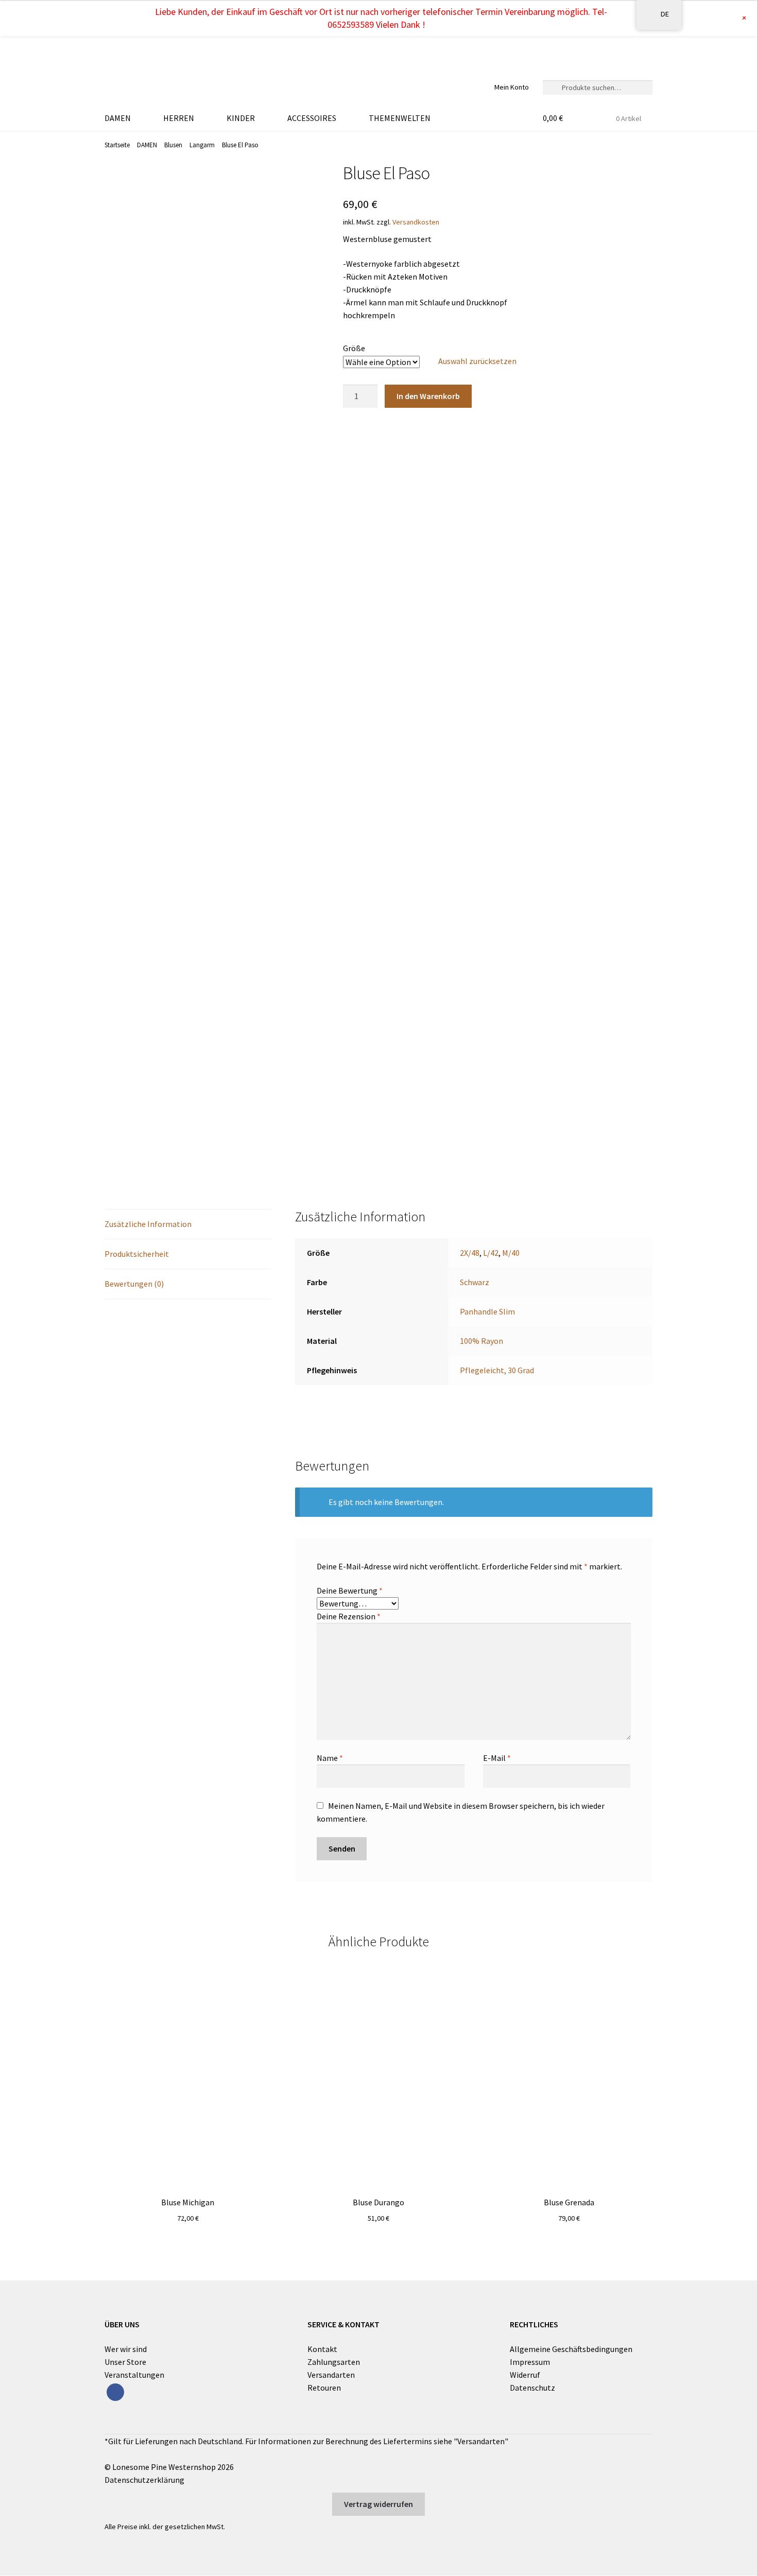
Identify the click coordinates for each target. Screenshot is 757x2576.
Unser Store (125, 2362)
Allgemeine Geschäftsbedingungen (571, 2349)
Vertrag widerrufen (378, 2504)
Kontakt (322, 2349)
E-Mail (497, 1758)
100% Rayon (481, 1341)
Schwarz (475, 1282)
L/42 (491, 1253)
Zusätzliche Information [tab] (148, 1224)
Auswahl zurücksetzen (477, 361)
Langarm (202, 145)
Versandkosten (416, 222)
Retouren (324, 2388)
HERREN (179, 118)
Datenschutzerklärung (144, 2480)
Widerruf (525, 2375)
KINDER (241, 118)
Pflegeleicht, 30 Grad (497, 1370)
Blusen (173, 145)
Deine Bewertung (350, 1590)
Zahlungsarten (334, 2362)
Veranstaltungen (134, 2375)
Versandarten (331, 2375)
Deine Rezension (349, 1616)
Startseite (117, 145)
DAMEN (118, 118)
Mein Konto (512, 87)
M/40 (511, 1253)
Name (330, 1758)
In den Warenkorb (428, 396)
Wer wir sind (126, 2349)
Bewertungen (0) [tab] (134, 1284)
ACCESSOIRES (312, 118)
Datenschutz (532, 2388)
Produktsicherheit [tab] (137, 1254)
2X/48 (470, 1253)
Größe (354, 348)
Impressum (530, 2362)
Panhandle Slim (487, 1311)
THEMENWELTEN (400, 118)
